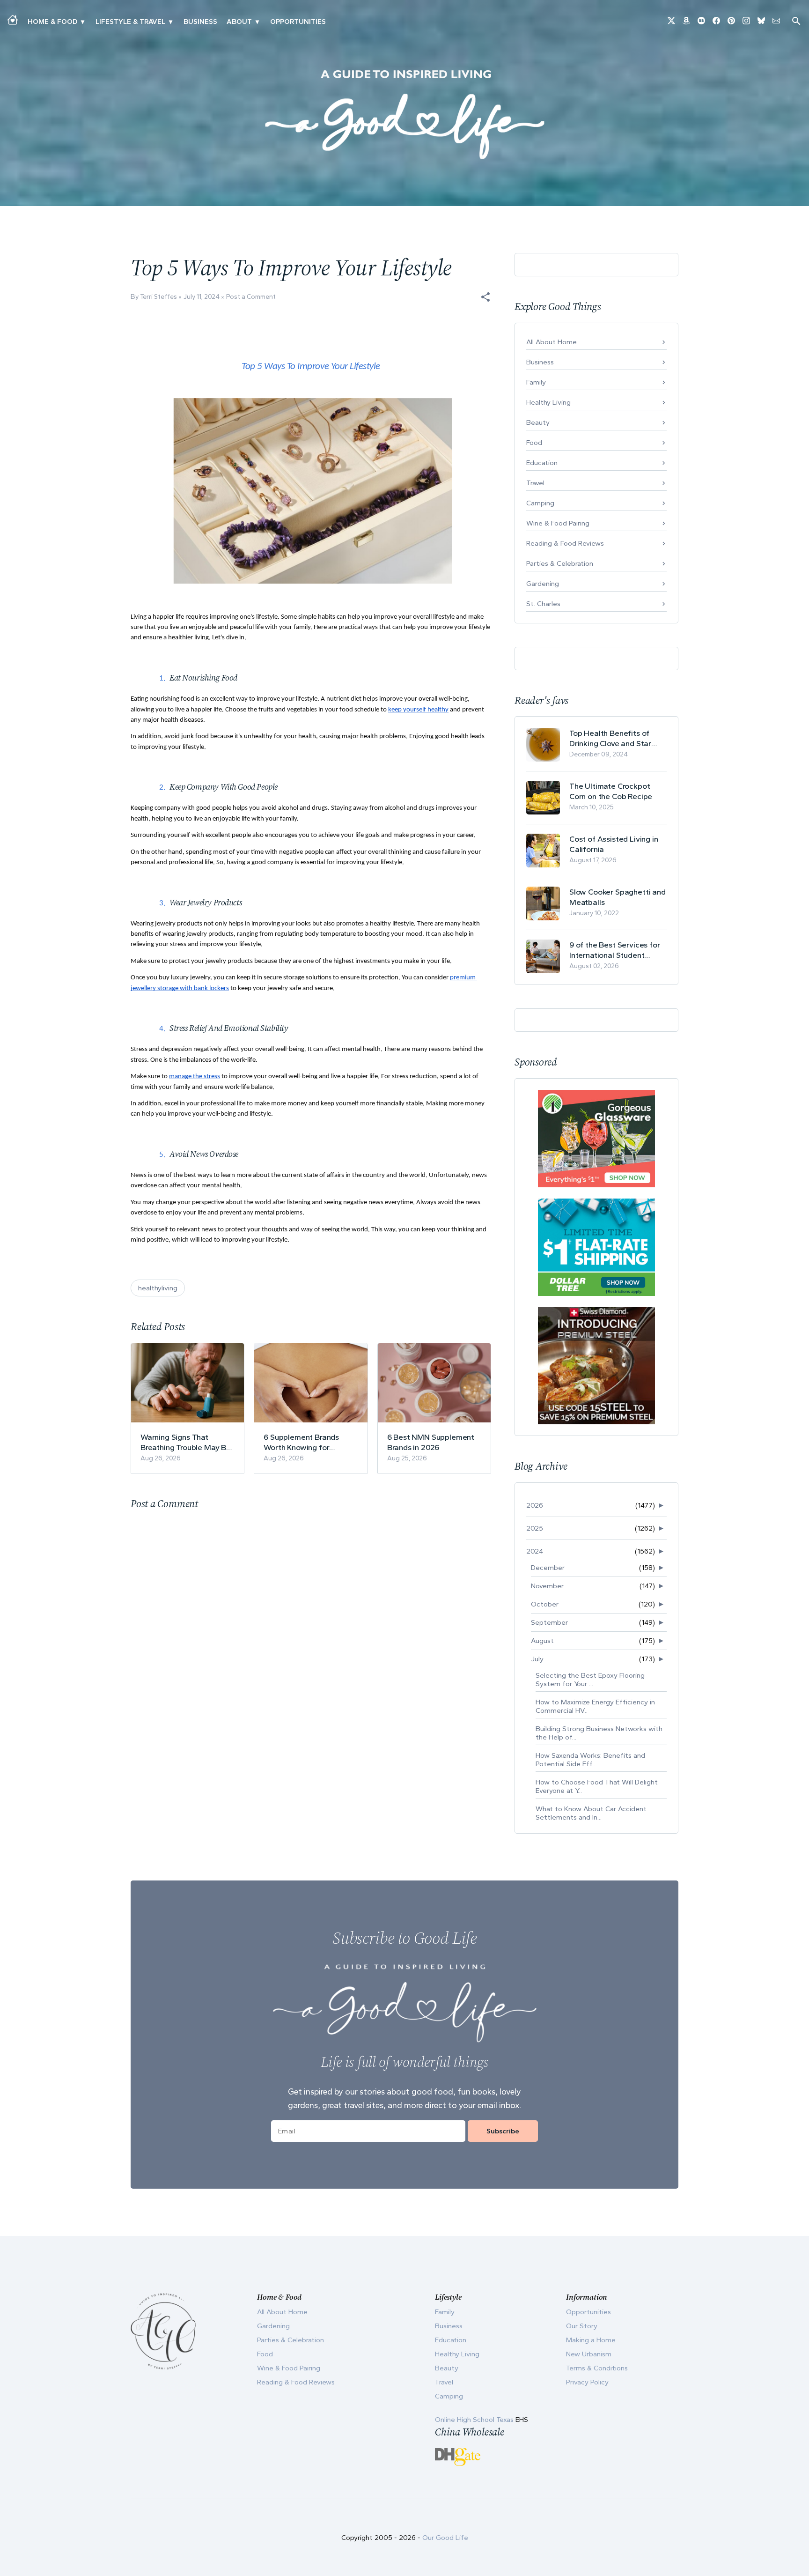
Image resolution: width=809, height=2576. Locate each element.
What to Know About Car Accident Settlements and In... (591, 1813)
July (537, 1659)
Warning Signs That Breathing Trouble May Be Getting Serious (186, 1442)
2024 (535, 1551)
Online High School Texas (475, 2420)
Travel (535, 483)
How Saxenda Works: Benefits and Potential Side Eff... (590, 1760)
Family (536, 382)
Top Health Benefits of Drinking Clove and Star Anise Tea (610, 738)
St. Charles (543, 604)
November (547, 1586)
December (548, 1568)
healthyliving (158, 1288)
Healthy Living (548, 402)
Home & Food (52, 22)
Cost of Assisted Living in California (614, 844)
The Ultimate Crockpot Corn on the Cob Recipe (611, 791)
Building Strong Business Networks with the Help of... (599, 1733)
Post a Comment (251, 297)
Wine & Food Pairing (558, 523)
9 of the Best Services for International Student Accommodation (615, 950)
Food (534, 443)
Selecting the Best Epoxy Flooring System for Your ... (590, 1680)
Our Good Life (445, 2538)
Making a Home (591, 2340)
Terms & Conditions (597, 2368)
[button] (485, 297)
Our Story (582, 2326)
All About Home (552, 342)
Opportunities (298, 22)
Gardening (543, 584)
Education (542, 463)
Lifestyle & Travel (130, 22)
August (542, 1641)
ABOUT (239, 22)
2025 (535, 1528)
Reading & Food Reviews (565, 543)
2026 (535, 1505)
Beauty (538, 422)
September (549, 1622)
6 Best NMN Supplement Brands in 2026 (431, 1442)
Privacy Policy (587, 2382)
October (545, 1604)
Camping (540, 503)
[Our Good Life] (404, 114)
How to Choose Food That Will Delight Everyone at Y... (597, 1786)
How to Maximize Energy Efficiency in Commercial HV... (595, 1706)
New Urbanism (589, 2354)
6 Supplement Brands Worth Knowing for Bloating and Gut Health (306, 1442)
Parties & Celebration (560, 563)
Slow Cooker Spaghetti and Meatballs (618, 897)
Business (200, 22)
